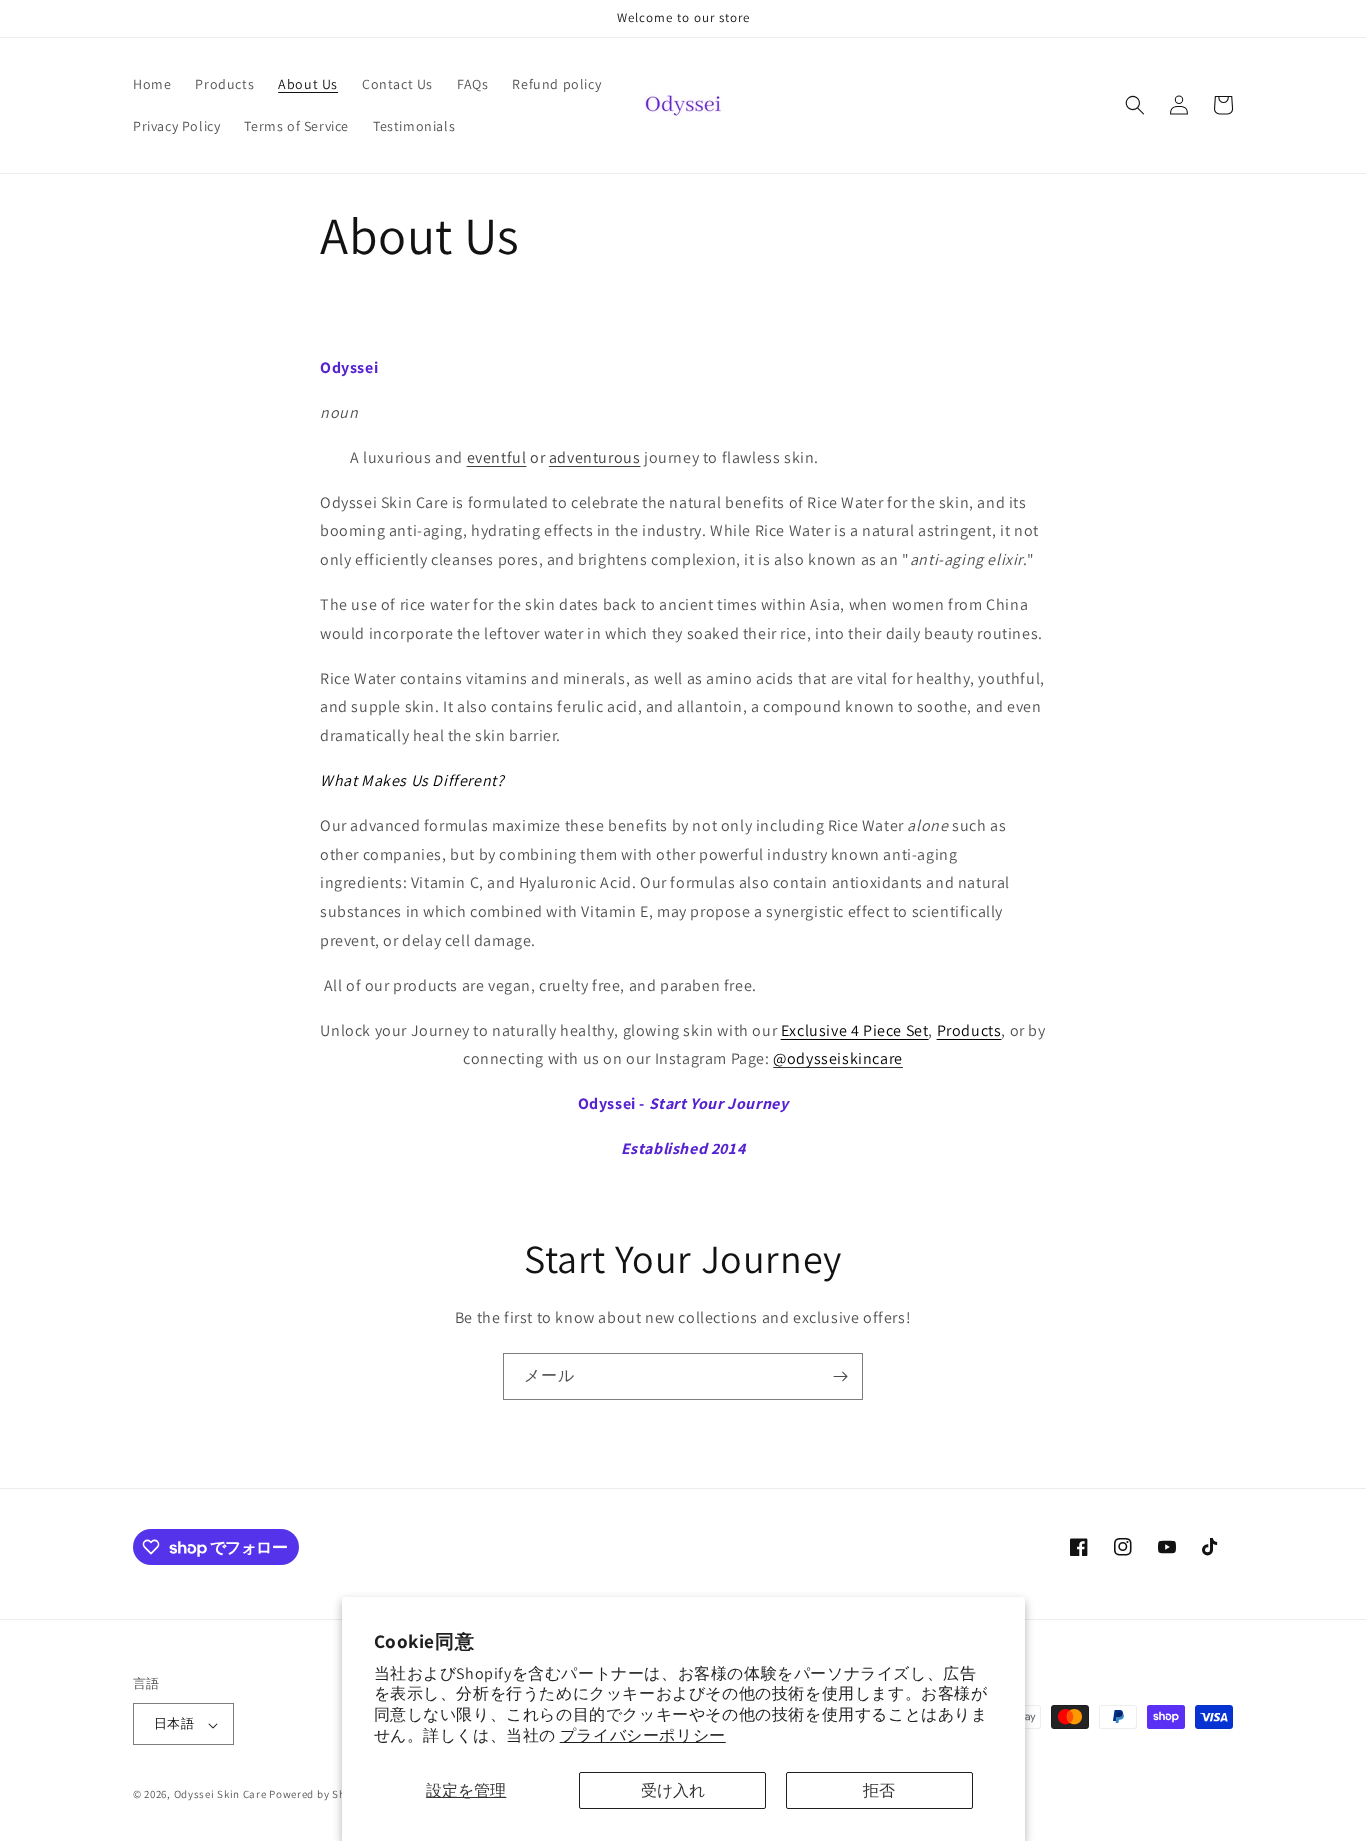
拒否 (879, 1790)
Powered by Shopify (320, 1795)
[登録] (840, 1376)
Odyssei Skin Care (220, 1795)
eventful (497, 457)
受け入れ (673, 1790)
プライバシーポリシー (643, 1735)
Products (969, 1030)
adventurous (595, 457)
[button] (1135, 105)
